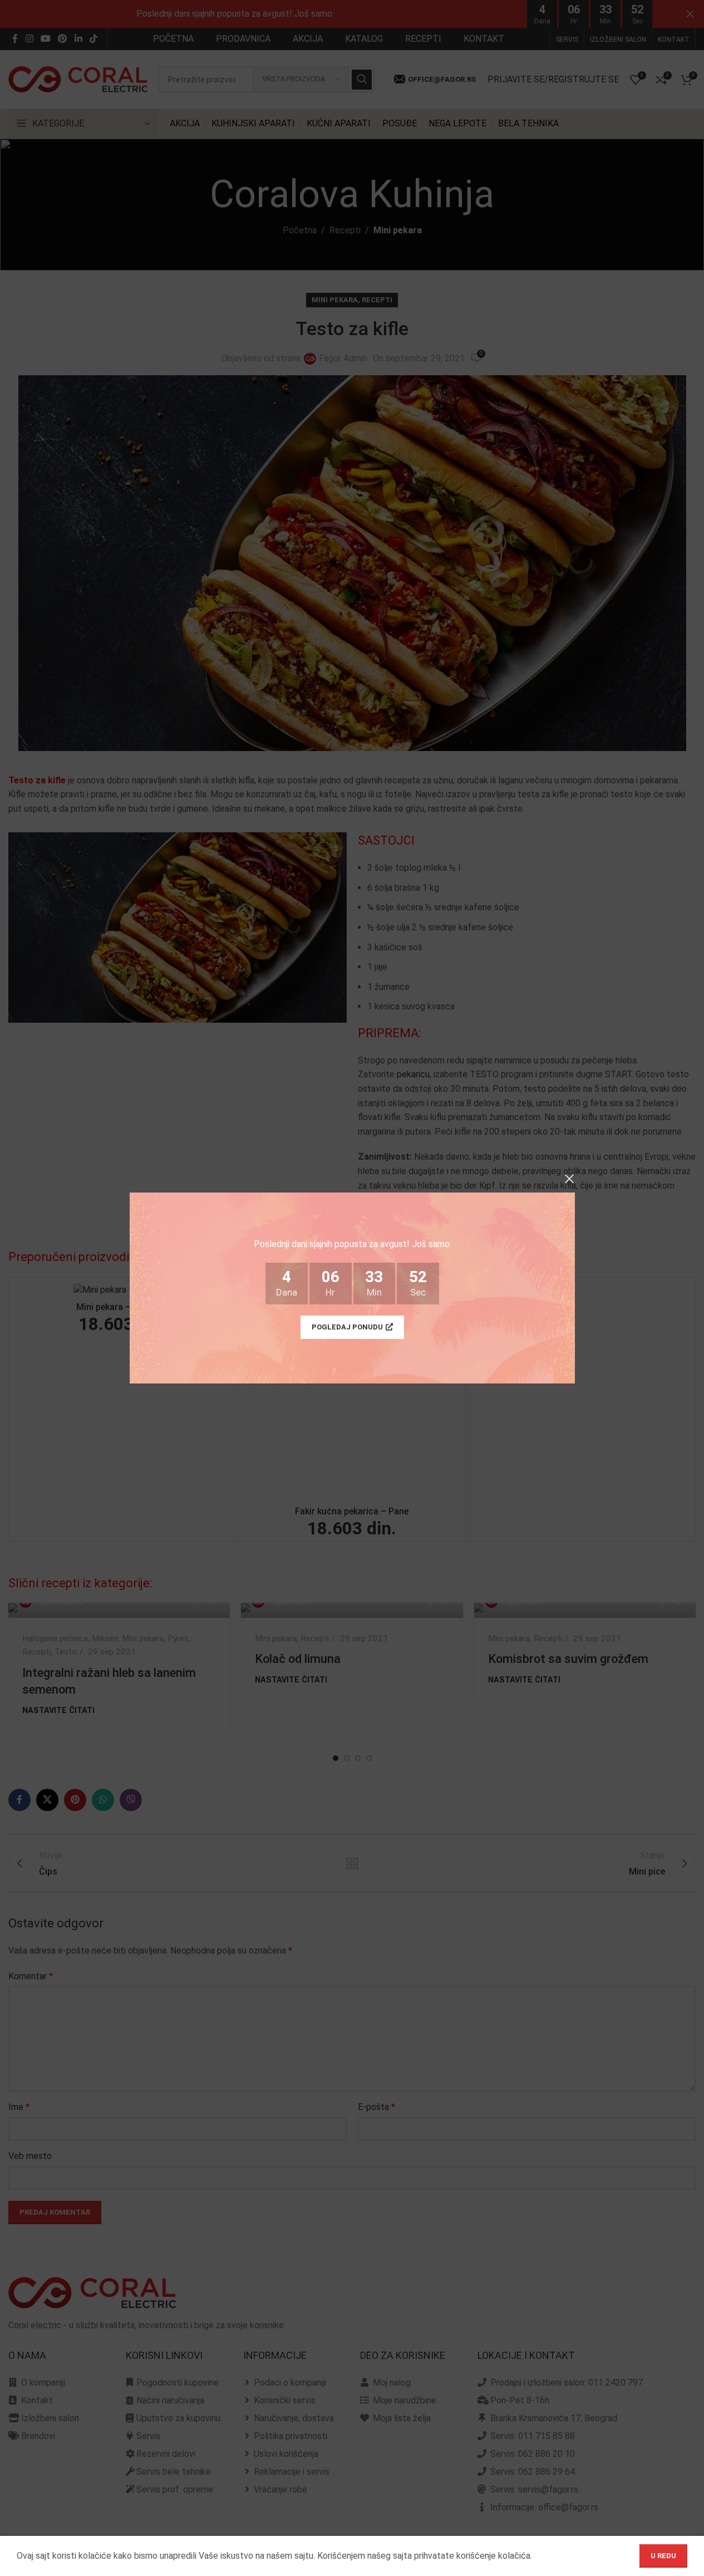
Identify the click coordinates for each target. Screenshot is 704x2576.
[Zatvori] (569, 1179)
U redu (663, 2556)
